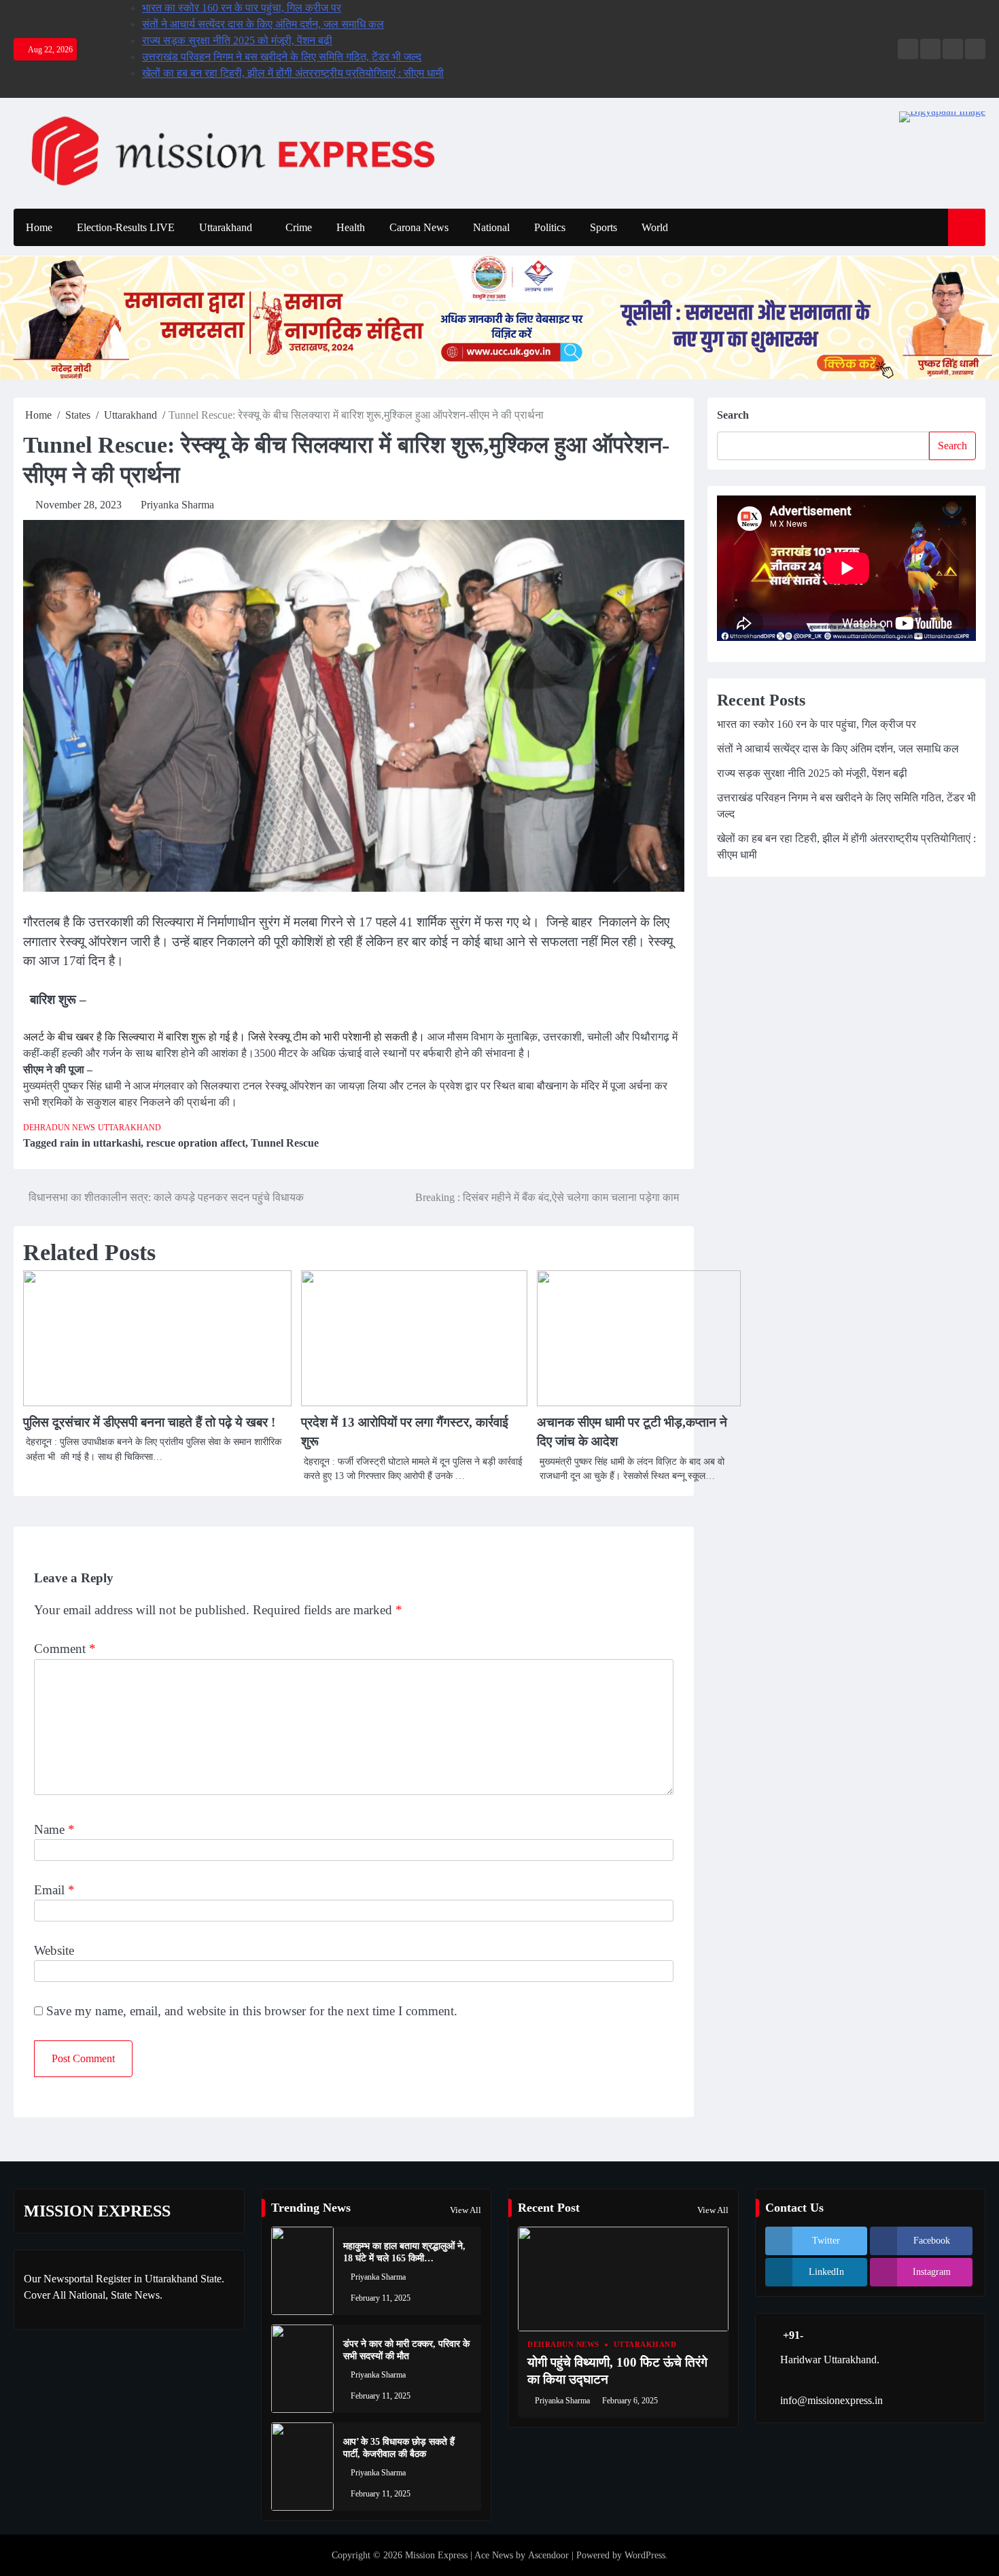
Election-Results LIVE (126, 227)
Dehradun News (59, 1128)
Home (39, 227)
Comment (65, 1649)
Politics (550, 227)
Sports (603, 227)
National (491, 227)
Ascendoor (548, 2555)
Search (733, 415)
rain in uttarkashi (100, 1143)
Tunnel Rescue (285, 1143)
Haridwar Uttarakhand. (830, 2360)
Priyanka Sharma (177, 505)
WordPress (645, 2555)
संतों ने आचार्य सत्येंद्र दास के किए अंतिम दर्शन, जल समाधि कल (263, 24)
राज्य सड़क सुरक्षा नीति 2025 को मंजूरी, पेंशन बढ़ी (237, 40)
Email (54, 1890)
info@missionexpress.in (831, 2400)
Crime (299, 227)
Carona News (419, 227)
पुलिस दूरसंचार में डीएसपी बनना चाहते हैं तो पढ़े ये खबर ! (149, 1422)
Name (54, 1829)
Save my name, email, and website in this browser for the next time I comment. (252, 2011)
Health (351, 227)
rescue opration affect (196, 1143)
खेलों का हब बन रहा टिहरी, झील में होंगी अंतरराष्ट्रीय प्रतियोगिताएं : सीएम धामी (293, 73)
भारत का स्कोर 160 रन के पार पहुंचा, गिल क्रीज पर (242, 8)
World (655, 227)
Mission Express (436, 2555)
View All (466, 2210)
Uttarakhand (226, 227)
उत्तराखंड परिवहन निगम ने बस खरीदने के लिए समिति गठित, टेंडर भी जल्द (282, 57)
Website (54, 1950)
